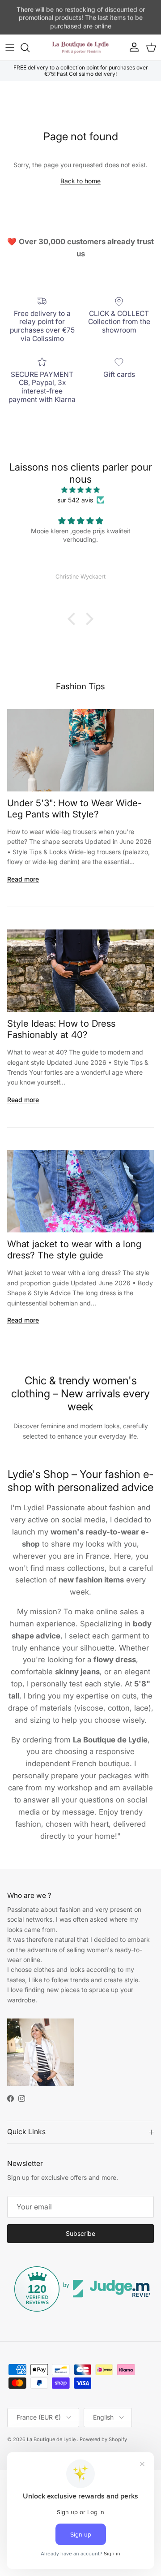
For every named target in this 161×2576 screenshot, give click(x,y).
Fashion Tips (80, 686)
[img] (80, 490)
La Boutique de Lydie (52, 2439)
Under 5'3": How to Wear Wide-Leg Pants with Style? (74, 808)
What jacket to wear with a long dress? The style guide (74, 1249)
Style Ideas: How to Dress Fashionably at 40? (61, 1029)
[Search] (30, 48)
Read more (23, 879)
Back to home (80, 181)
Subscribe (80, 2233)
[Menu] (10, 48)
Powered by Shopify (103, 2439)
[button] (74, 619)
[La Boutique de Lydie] (80, 48)
